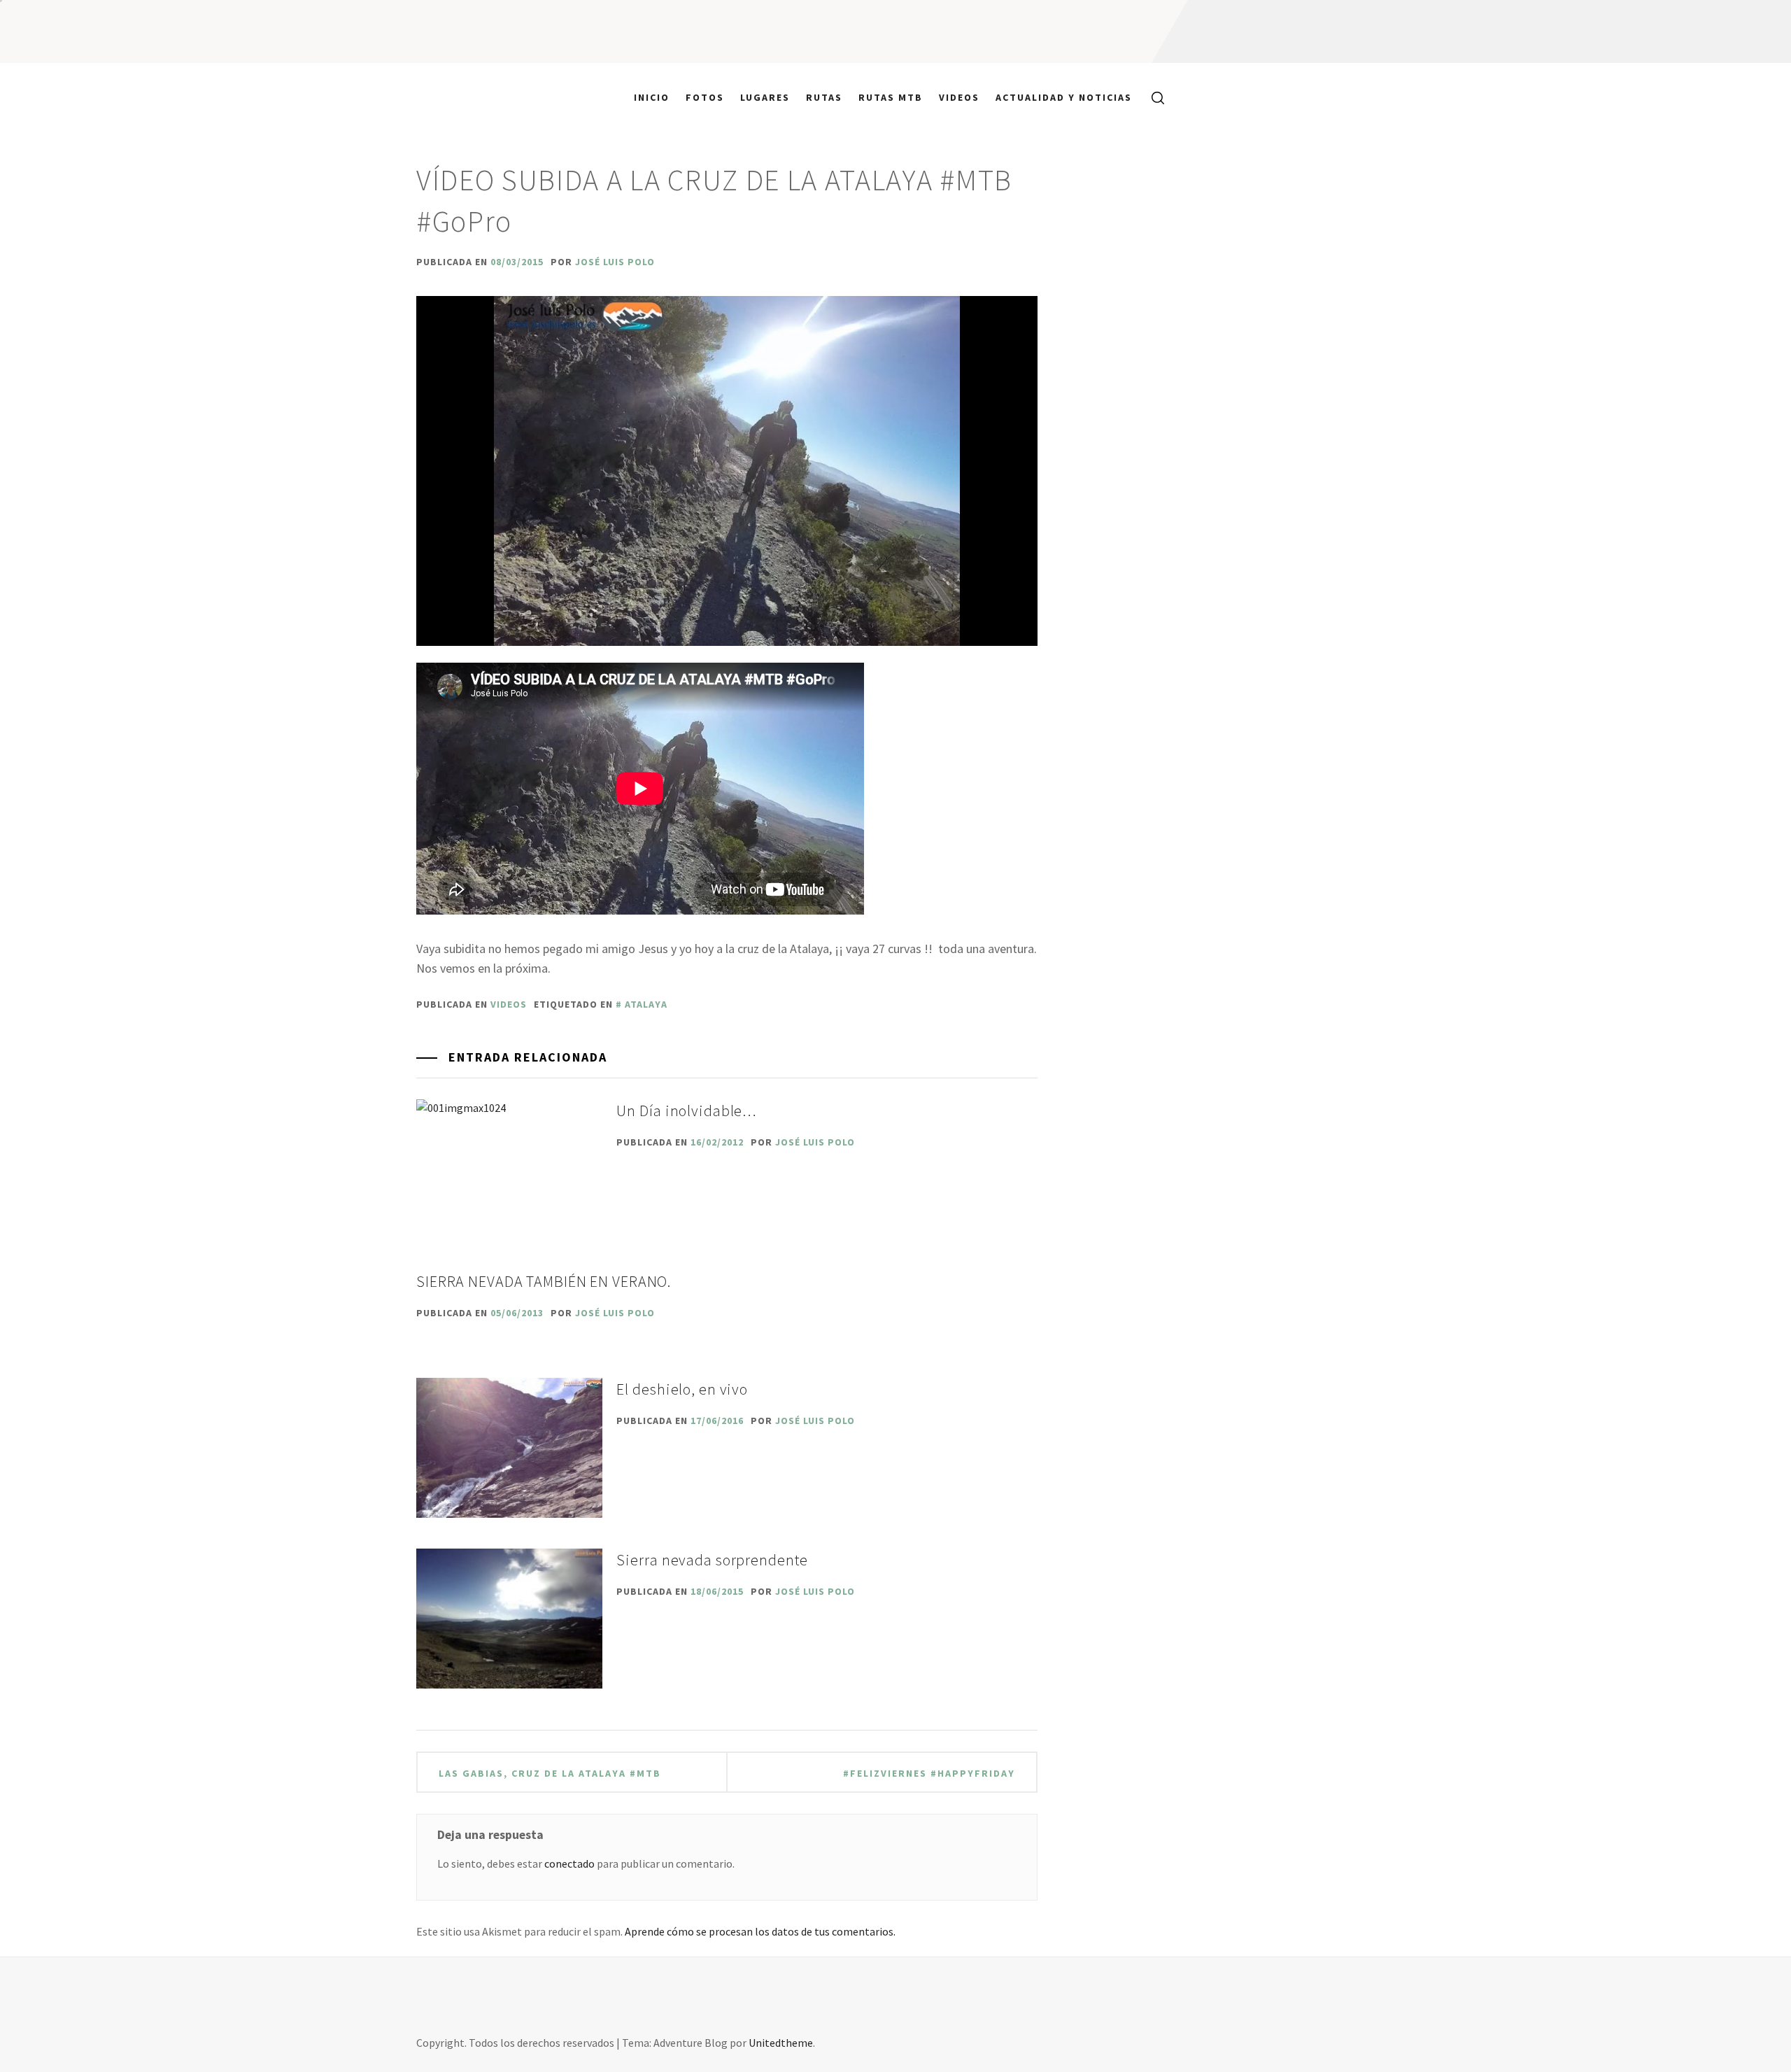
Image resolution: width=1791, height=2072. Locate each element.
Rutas (824, 97)
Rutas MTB (891, 97)
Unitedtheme (781, 2043)
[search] (1153, 97)
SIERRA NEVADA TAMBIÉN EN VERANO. (544, 1281)
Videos (959, 97)
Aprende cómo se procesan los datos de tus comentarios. (760, 1931)
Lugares (765, 97)
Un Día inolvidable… (687, 1111)
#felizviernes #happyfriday (929, 1773)
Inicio (652, 97)
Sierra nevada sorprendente (712, 1560)
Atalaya (646, 1004)
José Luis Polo (615, 262)
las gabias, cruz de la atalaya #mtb (550, 1773)
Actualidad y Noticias (1064, 97)
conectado (569, 1863)
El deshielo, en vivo (682, 1389)
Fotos (705, 97)
